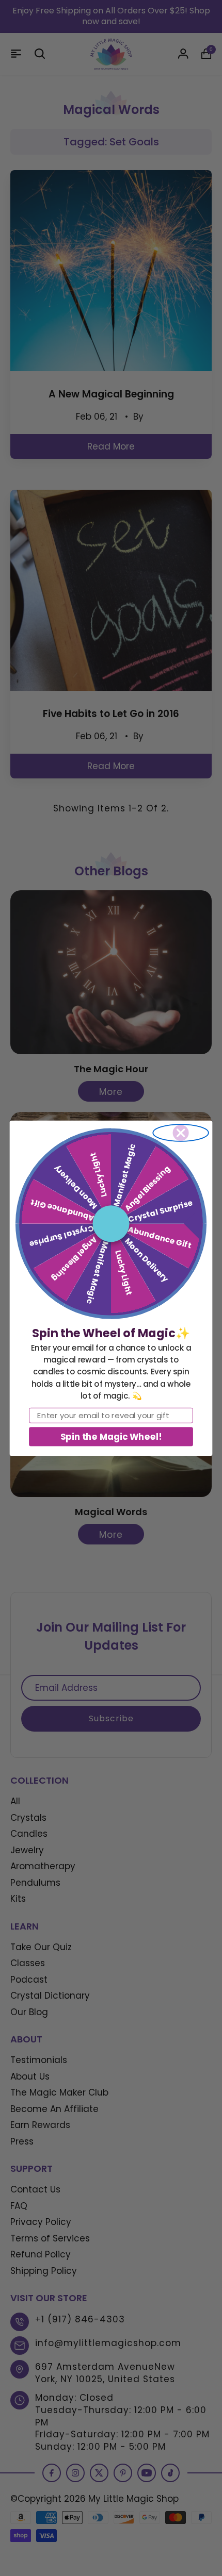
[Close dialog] (181, 1133)
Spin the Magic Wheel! (111, 1436)
